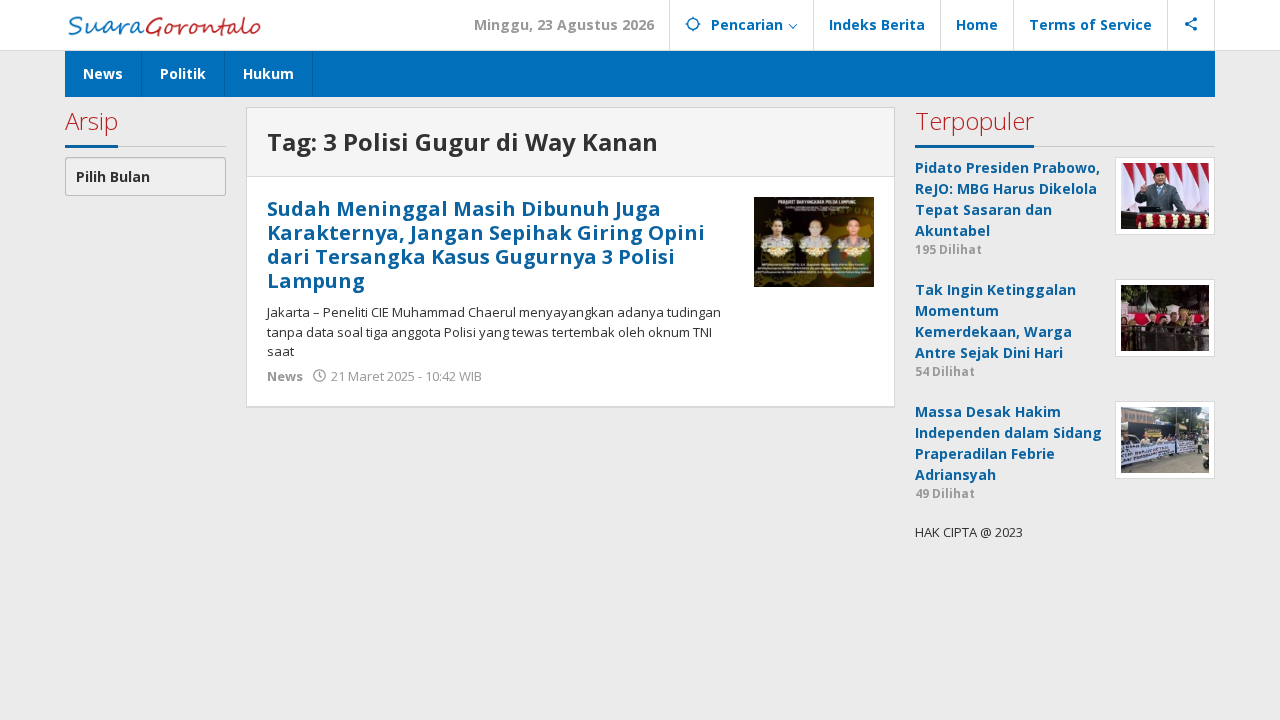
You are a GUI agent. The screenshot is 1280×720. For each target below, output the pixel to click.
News (285, 376)
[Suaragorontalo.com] (168, 24)
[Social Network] (1191, 25)
